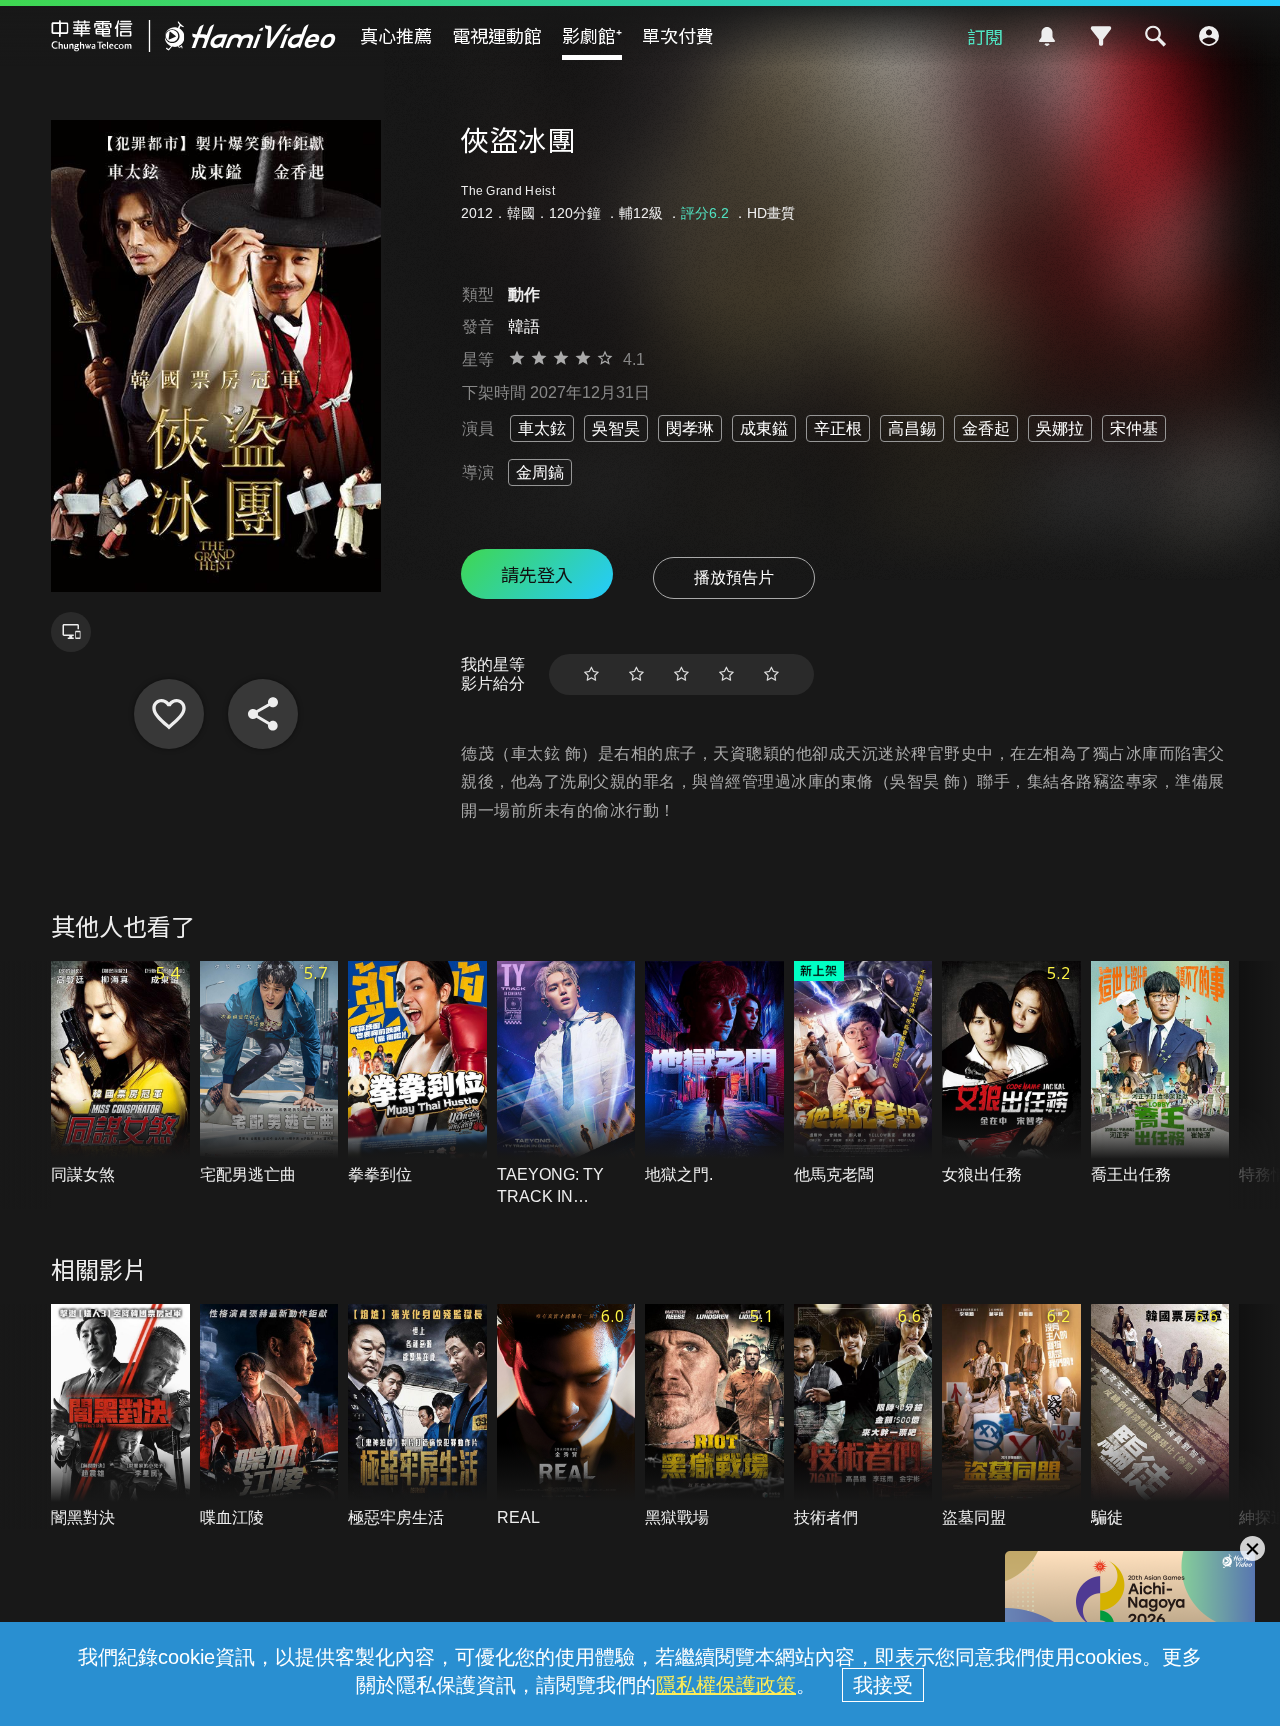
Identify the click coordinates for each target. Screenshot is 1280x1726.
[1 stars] (591, 674)
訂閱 (985, 36)
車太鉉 (542, 428)
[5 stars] (771, 674)
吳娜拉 (1060, 428)
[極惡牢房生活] (417, 1416)
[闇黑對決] (120, 1416)
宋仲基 (1134, 428)
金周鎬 (540, 472)
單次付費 (678, 35)
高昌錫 (912, 428)
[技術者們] (863, 1416)
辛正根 (838, 428)
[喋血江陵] (269, 1416)
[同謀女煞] (120, 1073)
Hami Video (193, 36)
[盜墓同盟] (1011, 1416)
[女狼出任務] (1011, 1073)
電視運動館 (497, 35)
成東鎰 (764, 428)
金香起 (986, 428)
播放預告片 (734, 577)
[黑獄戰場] (714, 1416)
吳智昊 (616, 428)
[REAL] (566, 1416)
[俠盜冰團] (169, 714)
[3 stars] (681, 674)
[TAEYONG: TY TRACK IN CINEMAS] (566, 1085)
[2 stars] (636, 674)
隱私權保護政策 (726, 1685)
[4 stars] (726, 674)
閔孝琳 (690, 428)
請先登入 (537, 574)
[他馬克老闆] (863, 1073)
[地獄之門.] (714, 1073)
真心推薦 (396, 35)
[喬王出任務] (1160, 1073)
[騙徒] (1160, 1416)
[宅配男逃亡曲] (269, 1073)
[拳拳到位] (417, 1073)
